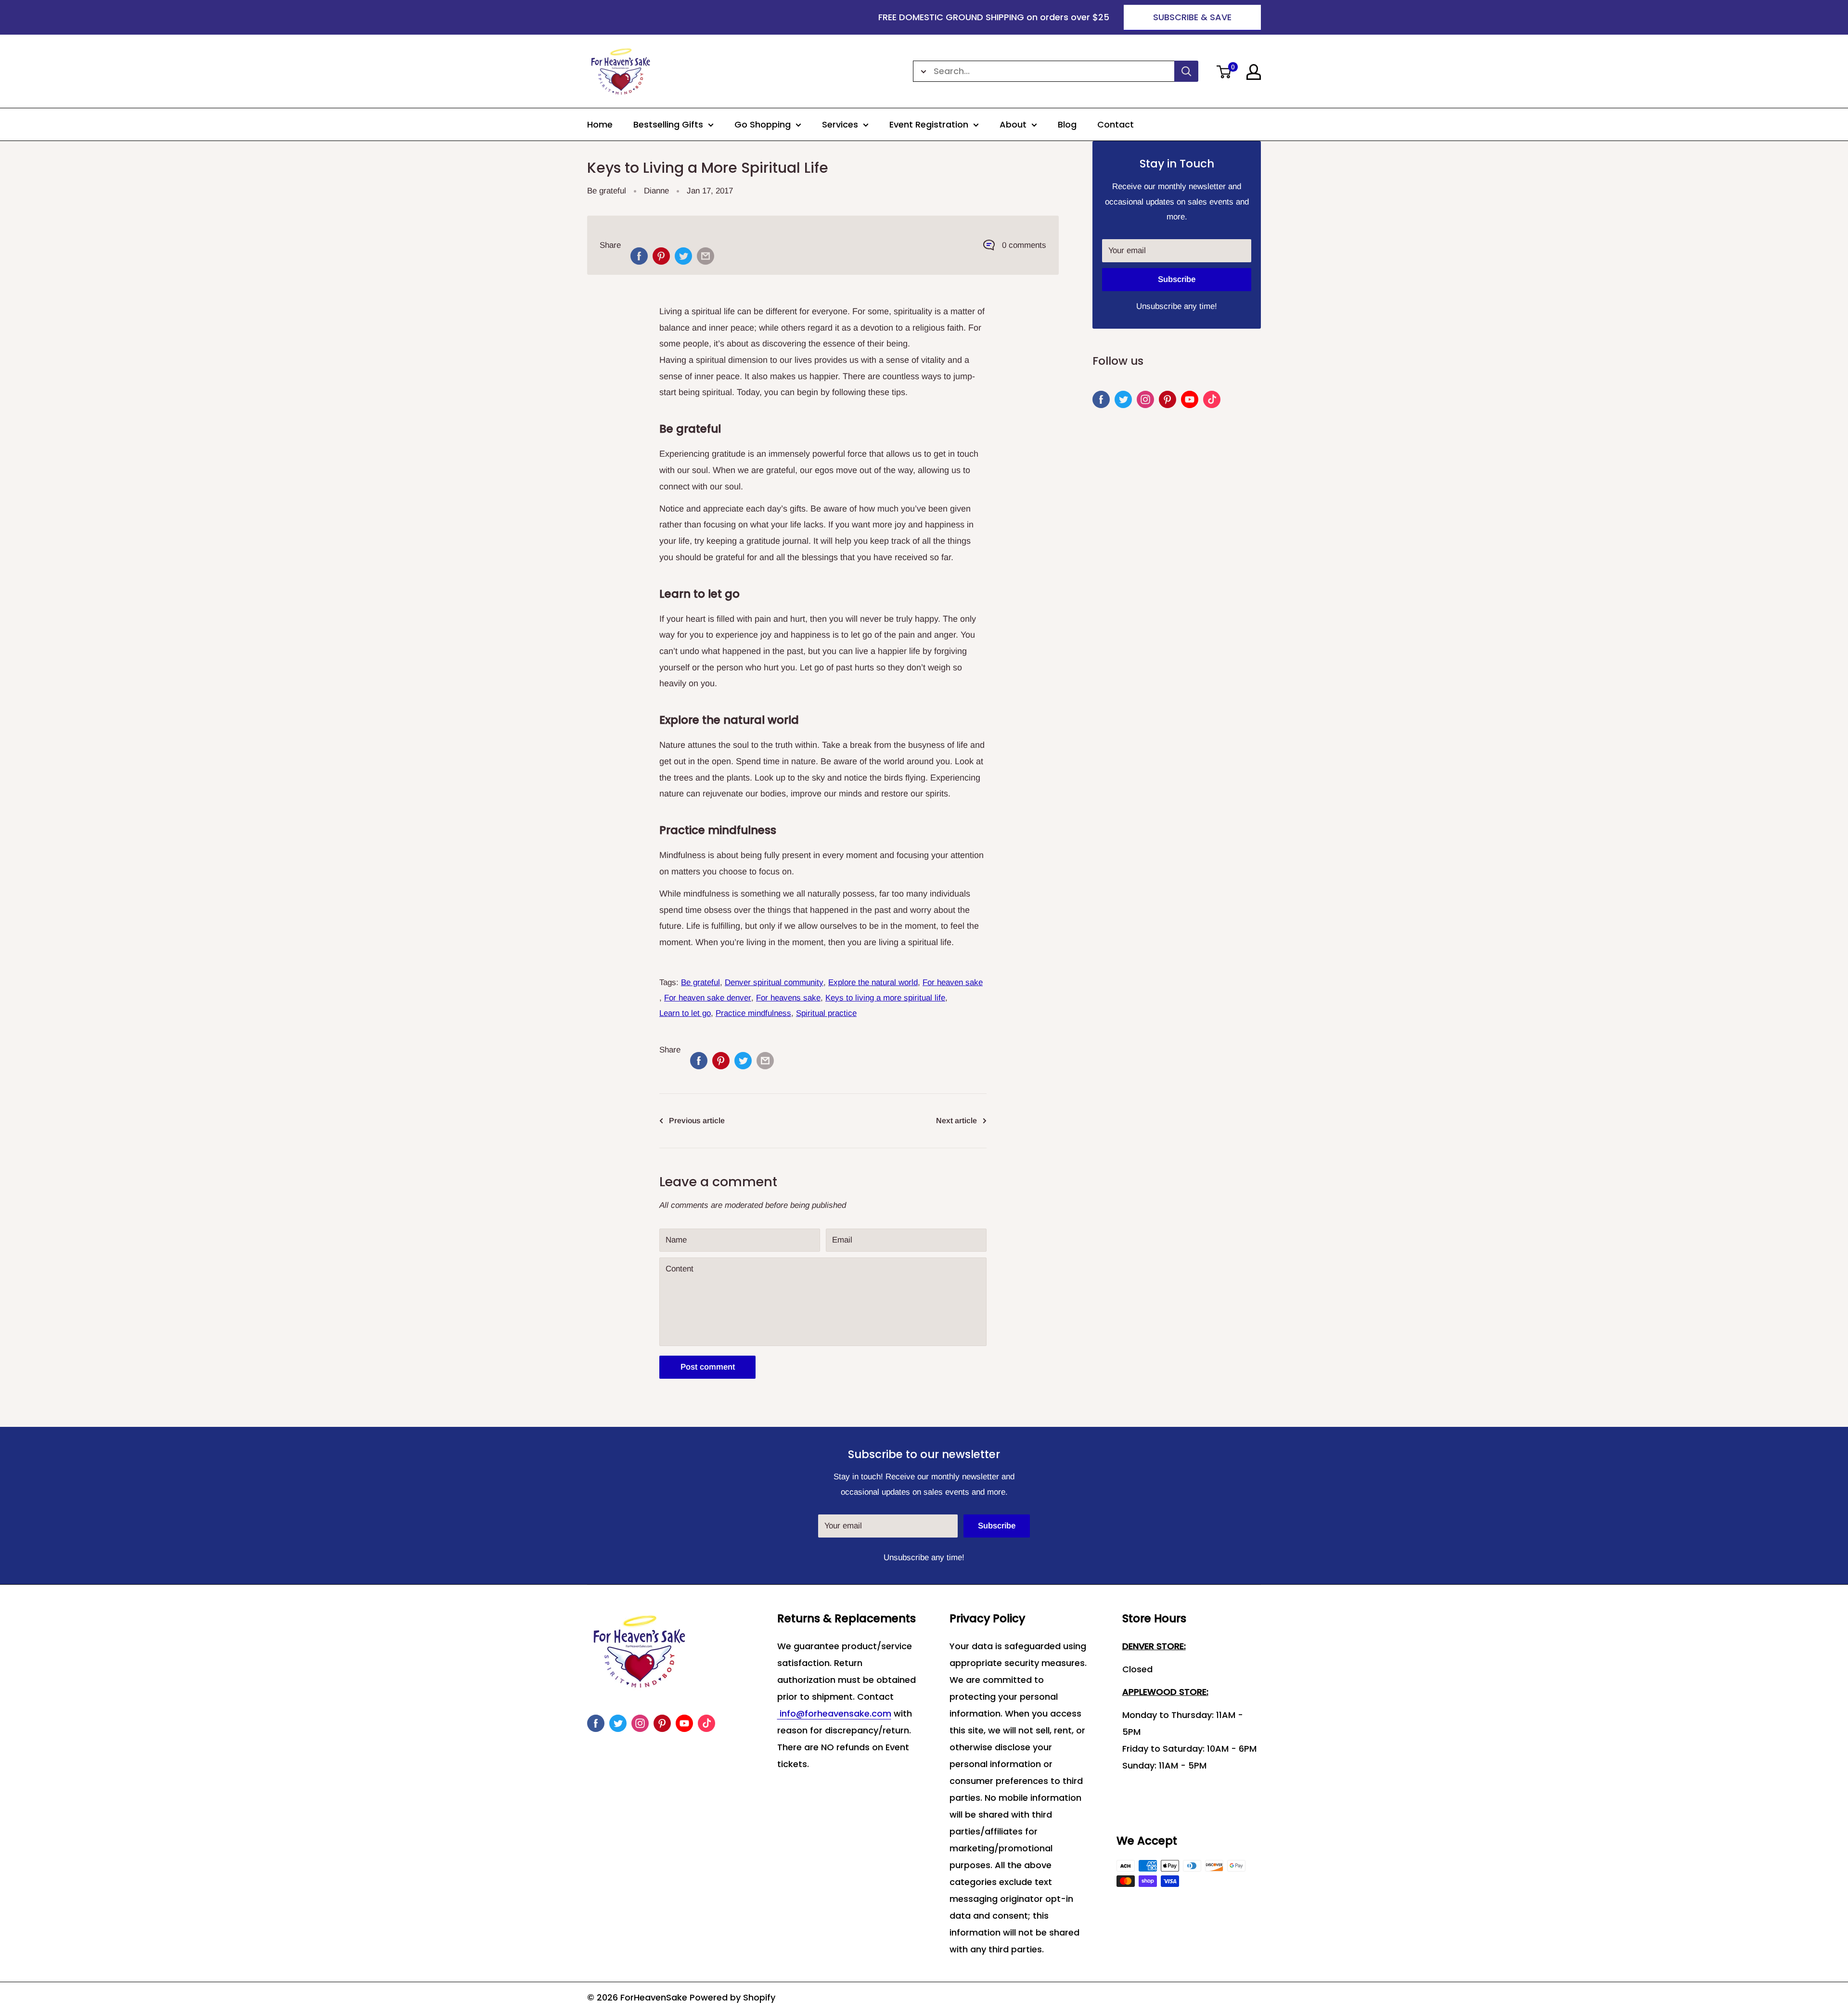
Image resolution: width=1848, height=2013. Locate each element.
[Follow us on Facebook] (1101, 399)
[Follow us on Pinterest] (1168, 399)
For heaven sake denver (708, 998)
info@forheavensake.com (834, 1713)
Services (840, 124)
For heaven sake (953, 982)
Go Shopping (763, 124)
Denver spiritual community (774, 982)
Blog (1067, 124)
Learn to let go (685, 1013)
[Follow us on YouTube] (1190, 399)
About (1013, 124)
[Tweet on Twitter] (683, 256)
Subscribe (1177, 279)
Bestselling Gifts (668, 124)
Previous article (697, 1121)
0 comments (1024, 245)
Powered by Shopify (732, 1997)
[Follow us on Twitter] (1123, 399)
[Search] (1186, 71)
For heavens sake (788, 998)
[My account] (1254, 72)
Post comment (708, 1367)
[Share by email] (706, 256)
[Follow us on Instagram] (1145, 399)
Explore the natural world (873, 982)
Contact (1116, 124)
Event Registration (929, 124)
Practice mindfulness (753, 1013)
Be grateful (607, 191)
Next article (956, 1121)
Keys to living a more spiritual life (885, 998)
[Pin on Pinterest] (661, 256)
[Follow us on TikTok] (1212, 399)
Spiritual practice (826, 1013)
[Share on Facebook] (639, 256)
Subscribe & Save (1192, 17)
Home (600, 124)
